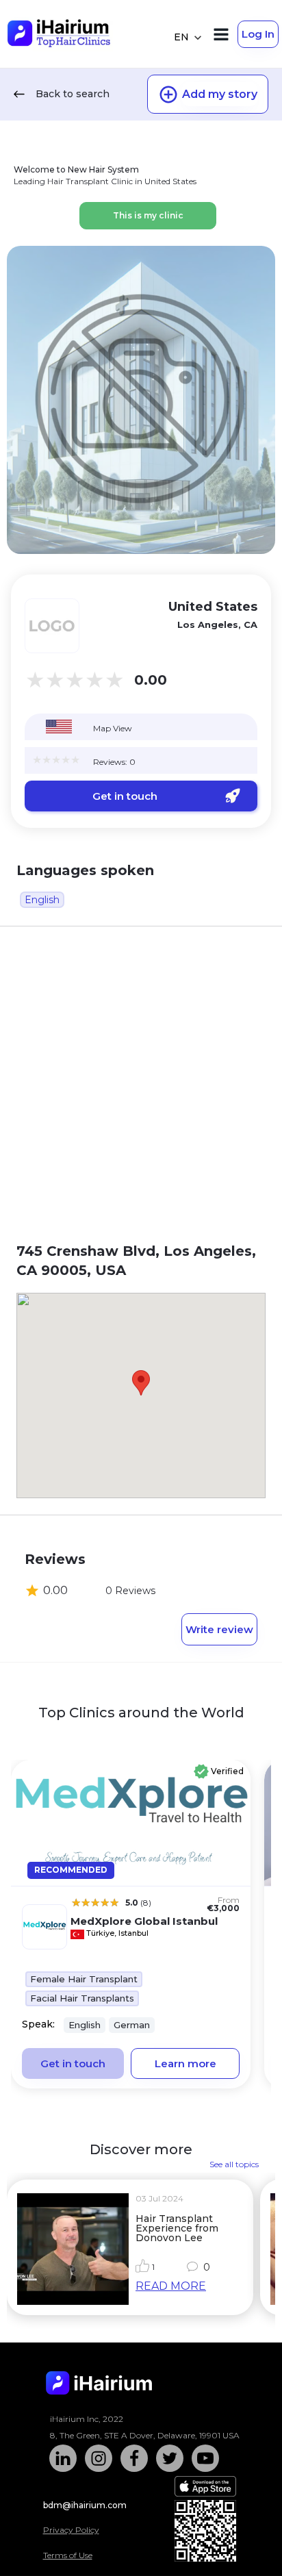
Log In (258, 34)
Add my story (220, 94)
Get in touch (125, 796)
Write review (219, 1629)
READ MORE (171, 2286)
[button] (141, 1383)
